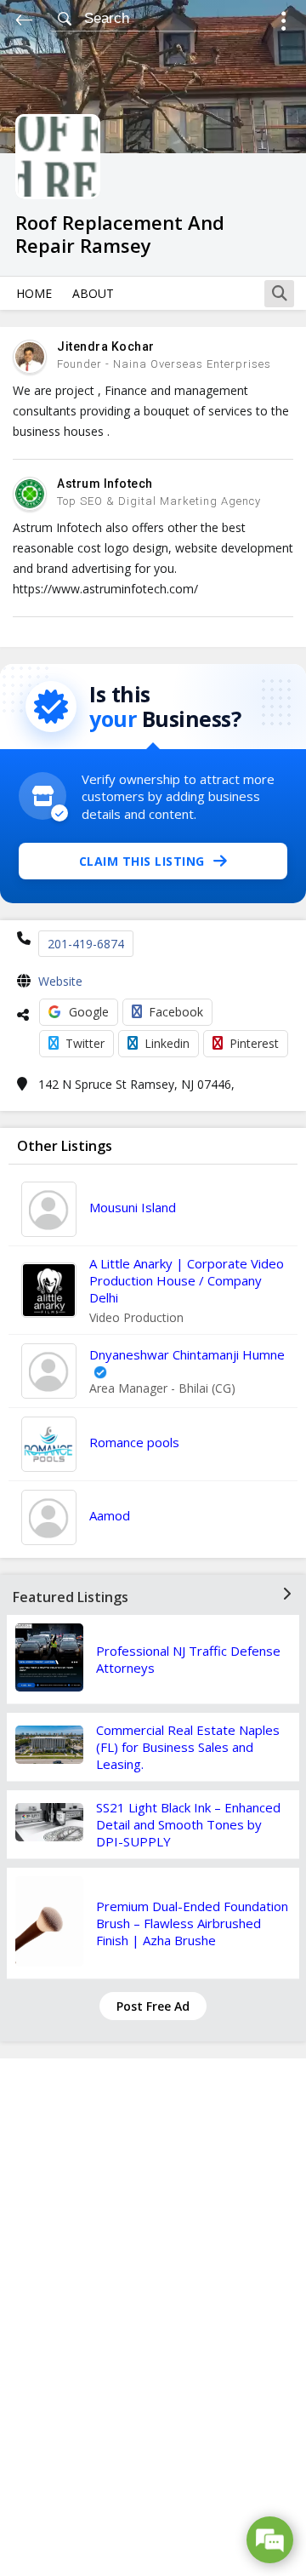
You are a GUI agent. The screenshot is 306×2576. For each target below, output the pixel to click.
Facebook (176, 1012)
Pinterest (254, 1043)
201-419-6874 (86, 944)
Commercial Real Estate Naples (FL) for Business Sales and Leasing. (188, 1747)
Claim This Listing (142, 861)
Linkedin (167, 1043)
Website (60, 981)
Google (89, 1012)
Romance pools (134, 1442)
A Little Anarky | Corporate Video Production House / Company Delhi (187, 1280)
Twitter (85, 1043)
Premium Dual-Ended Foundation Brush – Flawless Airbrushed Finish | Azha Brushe (192, 1923)
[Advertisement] (153, 2317)
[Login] (283, 23)
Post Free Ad (153, 2006)
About (93, 293)
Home (34, 293)
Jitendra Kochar (106, 346)
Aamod (110, 1515)
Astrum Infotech (105, 484)
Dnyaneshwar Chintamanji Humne (187, 1354)
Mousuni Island (133, 1207)
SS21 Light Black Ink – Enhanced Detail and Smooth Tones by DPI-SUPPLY (188, 1824)
